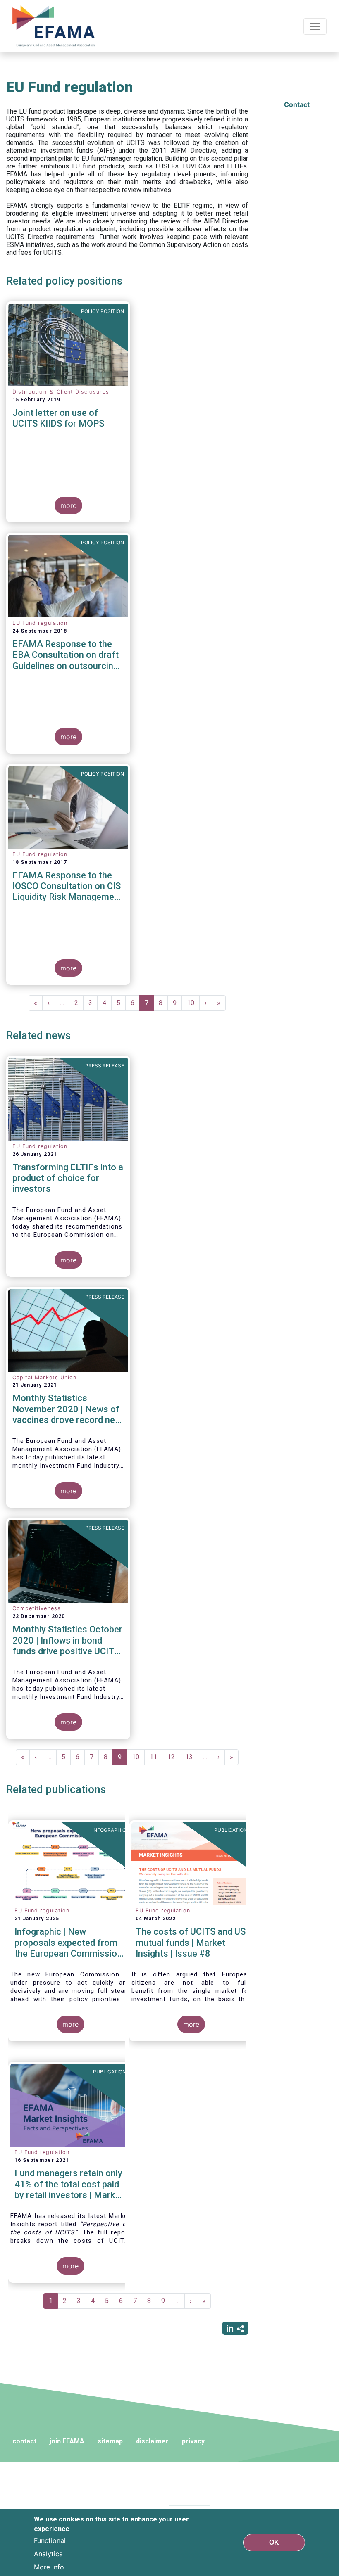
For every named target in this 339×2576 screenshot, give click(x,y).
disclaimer (152, 2441)
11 (156, 1757)
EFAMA (55, 26)
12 (174, 1757)
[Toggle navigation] (315, 26)
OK (274, 2542)
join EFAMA (67, 2441)
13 (192, 1757)
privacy (193, 2441)
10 (193, 1003)
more (68, 505)
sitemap (110, 2441)
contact (24, 2441)
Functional (50, 2540)
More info (49, 2567)
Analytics (48, 2554)
